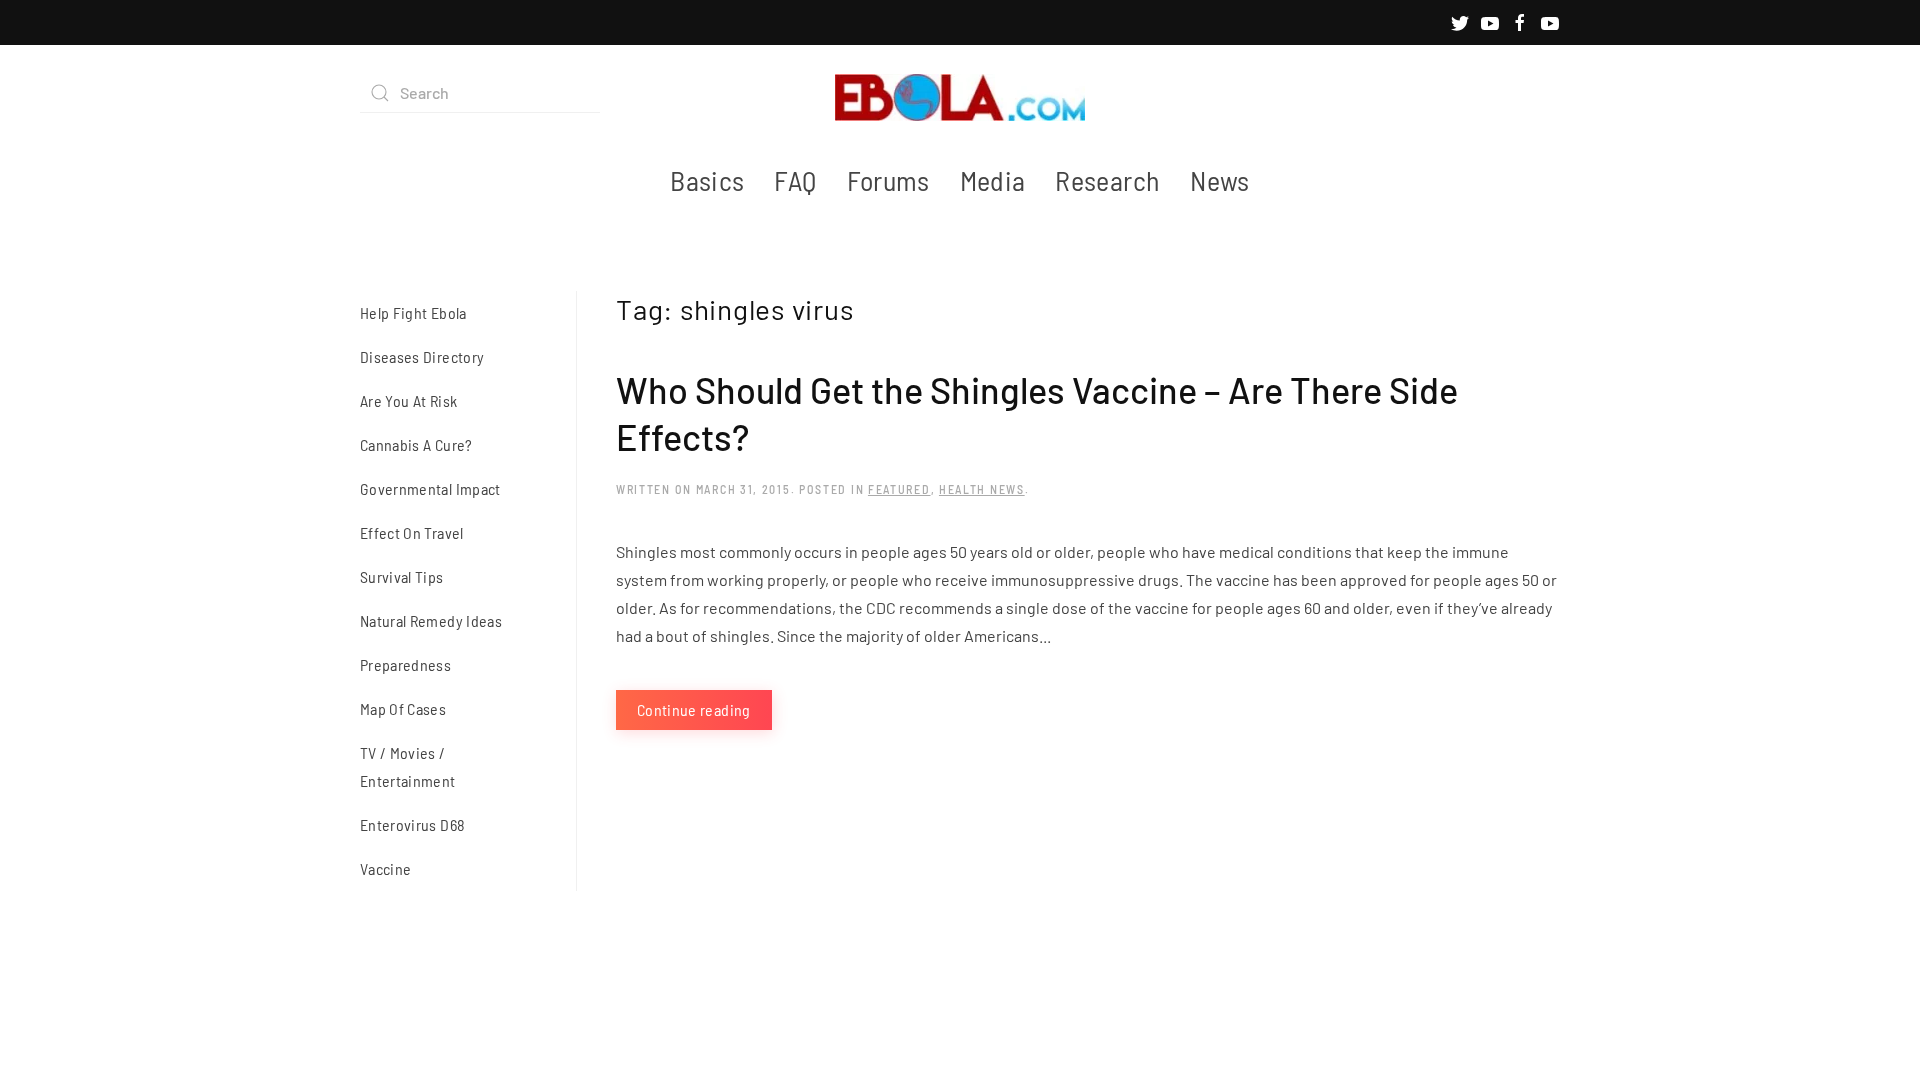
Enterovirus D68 (412, 824)
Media (993, 180)
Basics (707, 180)
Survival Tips (402, 576)
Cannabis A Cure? (416, 444)
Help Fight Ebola (413, 312)
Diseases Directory (422, 356)
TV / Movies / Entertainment (408, 766)
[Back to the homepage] (960, 93)
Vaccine (385, 868)
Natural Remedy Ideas (431, 620)
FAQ (795, 180)
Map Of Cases (403, 708)
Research (1107, 180)
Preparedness (405, 664)
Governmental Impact (430, 488)
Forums (888, 180)
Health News (982, 489)
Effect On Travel (412, 532)
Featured (899, 489)
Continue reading (694, 709)
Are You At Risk (408, 400)
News (1219, 180)
